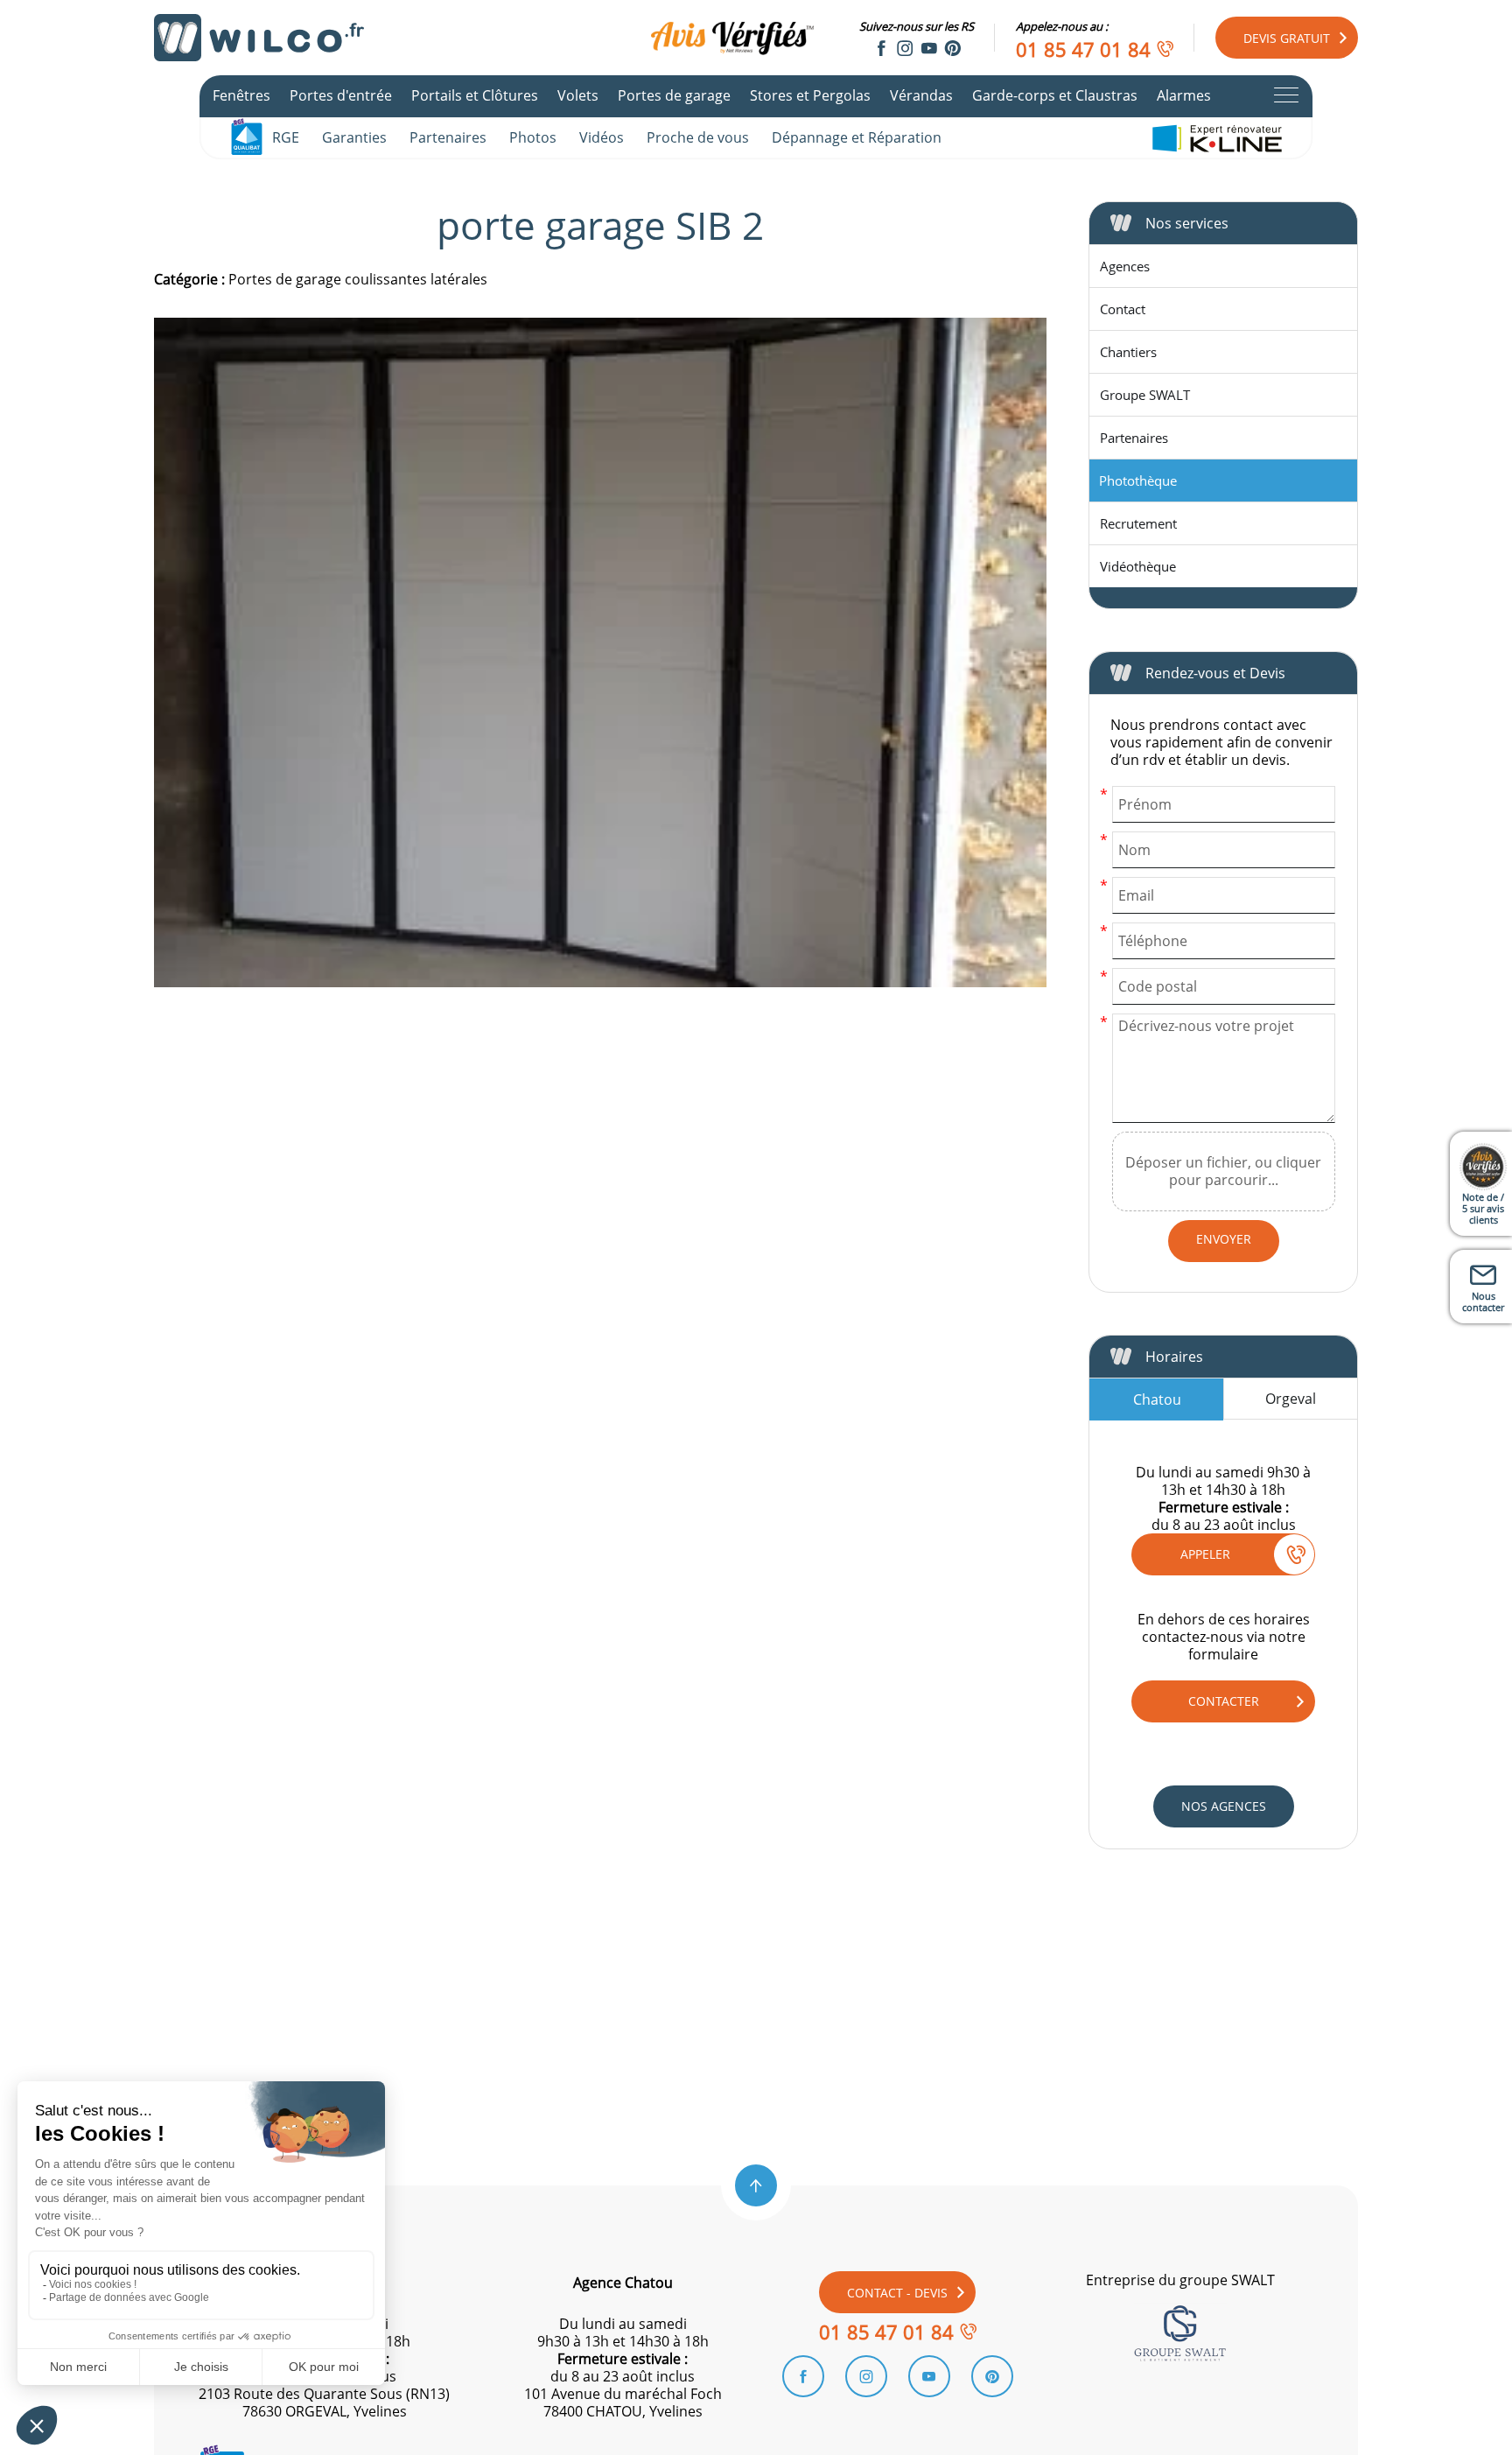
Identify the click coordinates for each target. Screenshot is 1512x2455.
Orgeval (1291, 1399)
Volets (578, 95)
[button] (756, 2185)
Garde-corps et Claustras (1055, 95)
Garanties (354, 137)
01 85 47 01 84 (1083, 49)
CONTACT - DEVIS (897, 2293)
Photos (533, 137)
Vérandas (921, 95)
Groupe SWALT (1145, 395)
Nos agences (1224, 1806)
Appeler (1205, 1554)
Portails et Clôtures (475, 95)
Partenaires (448, 137)
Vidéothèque (1138, 566)
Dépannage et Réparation (857, 137)
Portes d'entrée (341, 95)
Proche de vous (698, 137)
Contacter (1224, 1701)
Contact (1123, 309)
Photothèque (1138, 480)
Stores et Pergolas (810, 95)
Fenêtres (241, 95)
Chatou (1157, 1399)
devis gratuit (1287, 38)
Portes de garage (674, 95)
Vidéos (602, 137)
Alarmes (1184, 95)
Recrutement (1138, 523)
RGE (286, 137)
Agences (1125, 266)
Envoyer (1224, 1239)
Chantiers (1128, 352)
